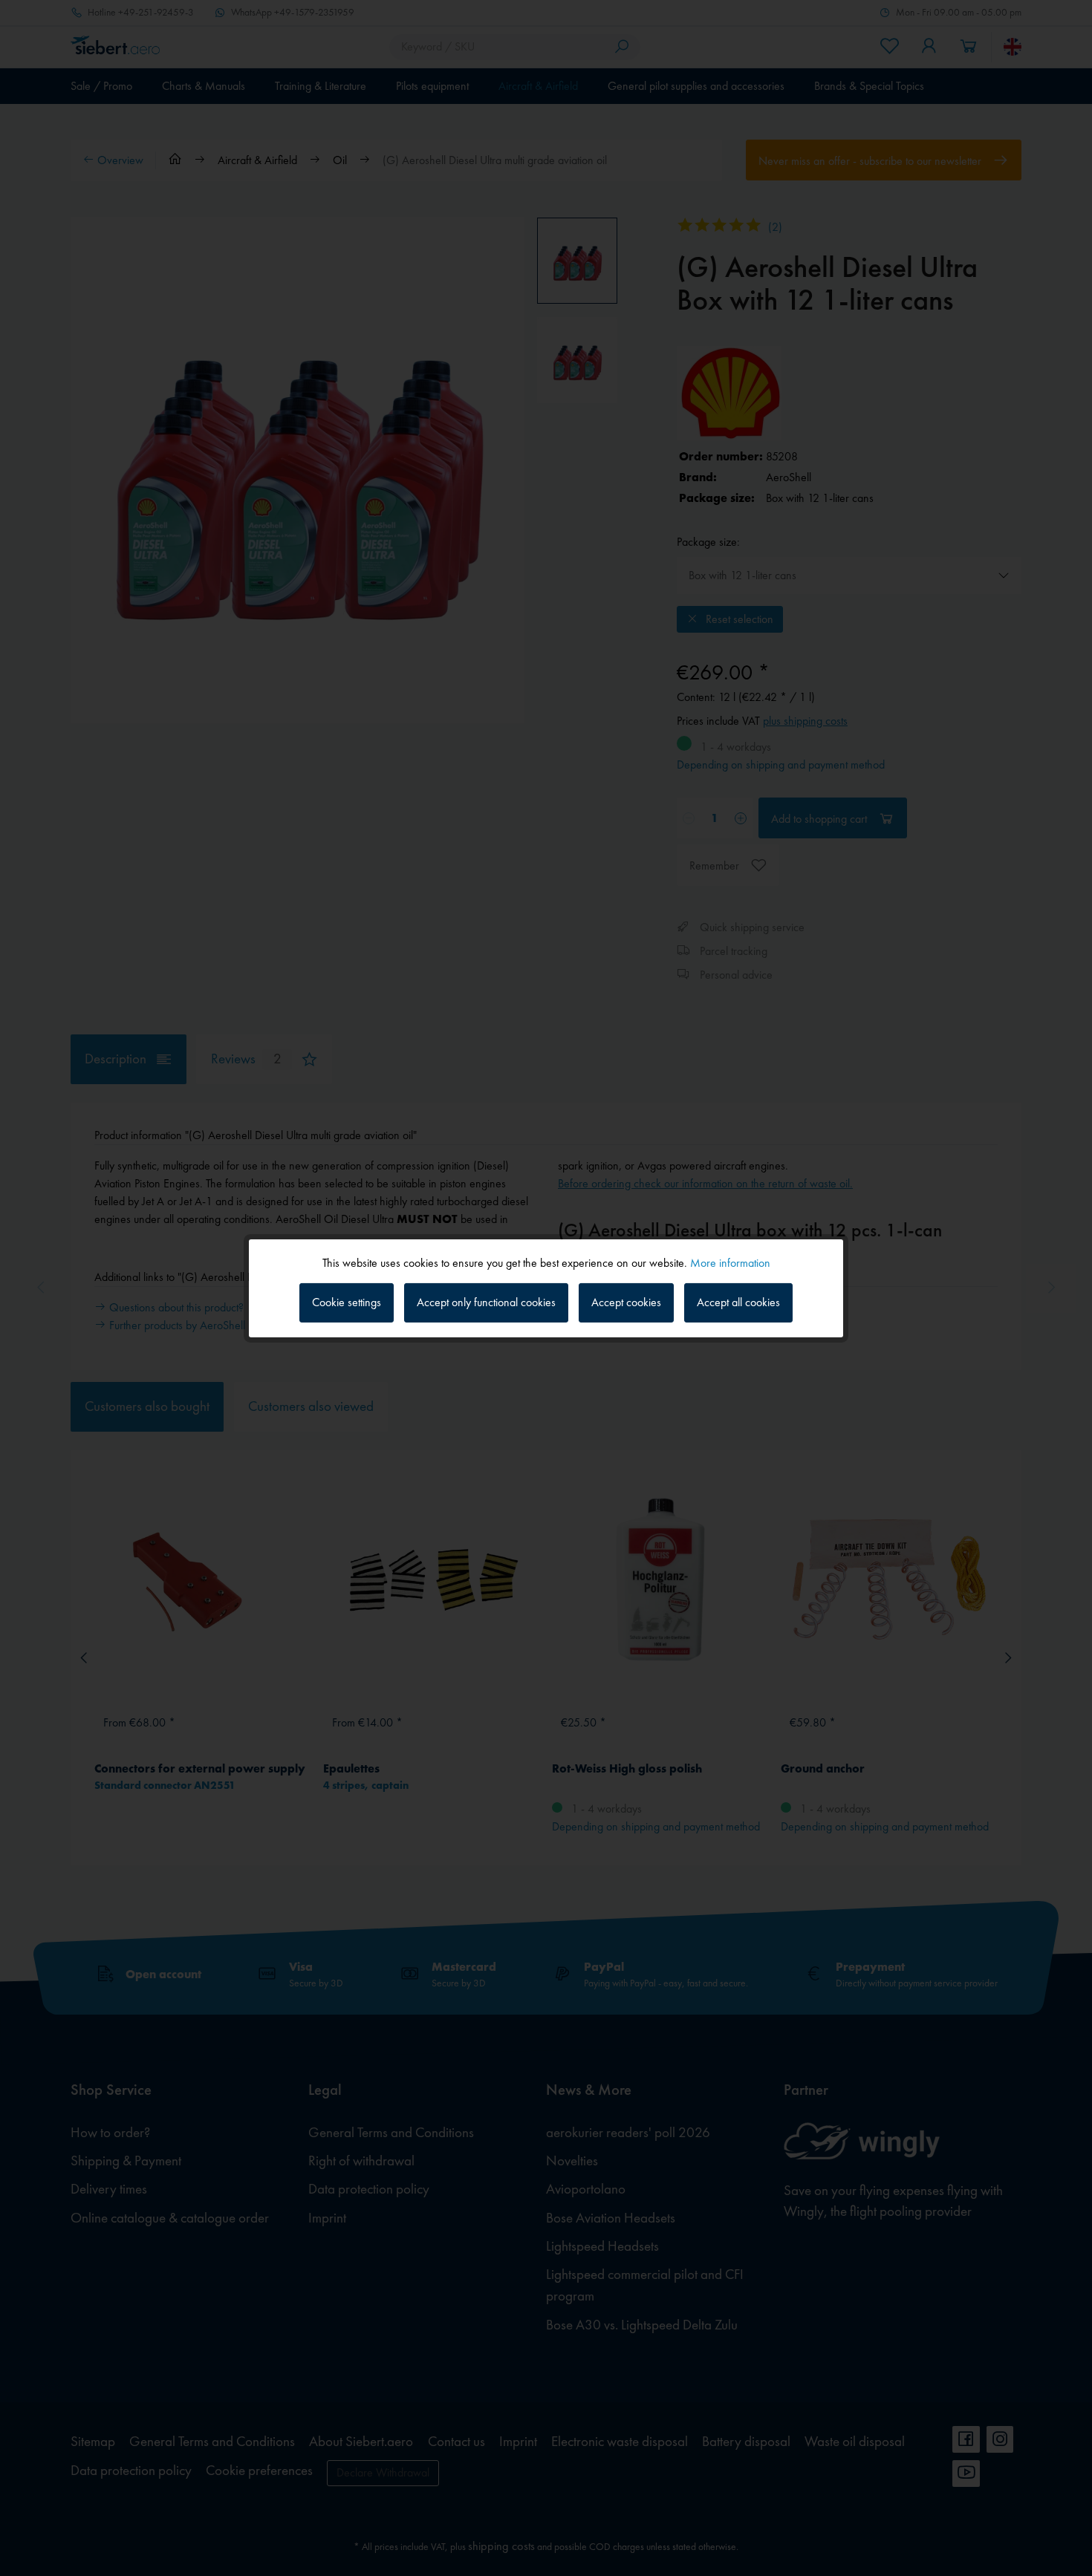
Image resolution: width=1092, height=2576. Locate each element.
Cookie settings (347, 1302)
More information (730, 1262)
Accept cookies (626, 1302)
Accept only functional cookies (486, 1302)
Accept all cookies (738, 1302)
